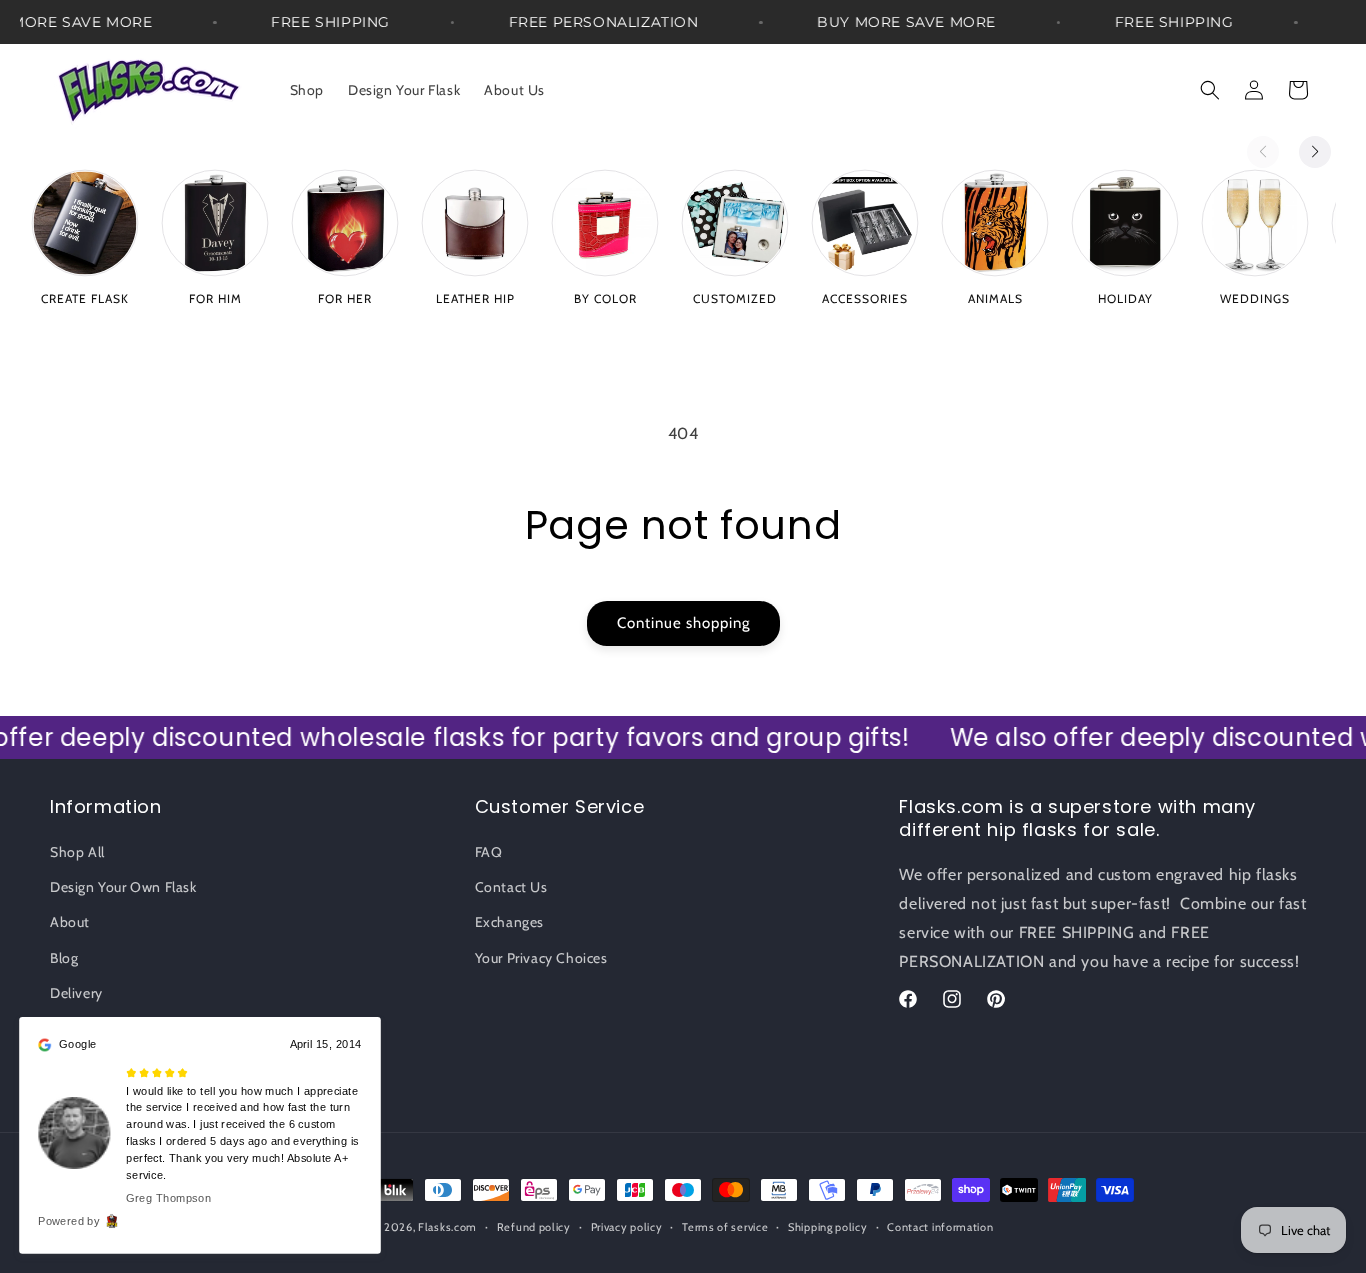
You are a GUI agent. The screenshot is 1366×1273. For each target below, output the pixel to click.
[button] (1210, 90)
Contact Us (511, 887)
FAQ (489, 852)
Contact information (940, 1226)
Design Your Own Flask (123, 887)
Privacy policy (627, 1226)
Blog (64, 958)
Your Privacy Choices (541, 958)
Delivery (76, 993)
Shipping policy (828, 1226)
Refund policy (534, 1226)
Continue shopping (683, 623)
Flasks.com (447, 1227)
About (70, 923)
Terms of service (725, 1226)
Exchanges (509, 923)
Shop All (77, 852)
